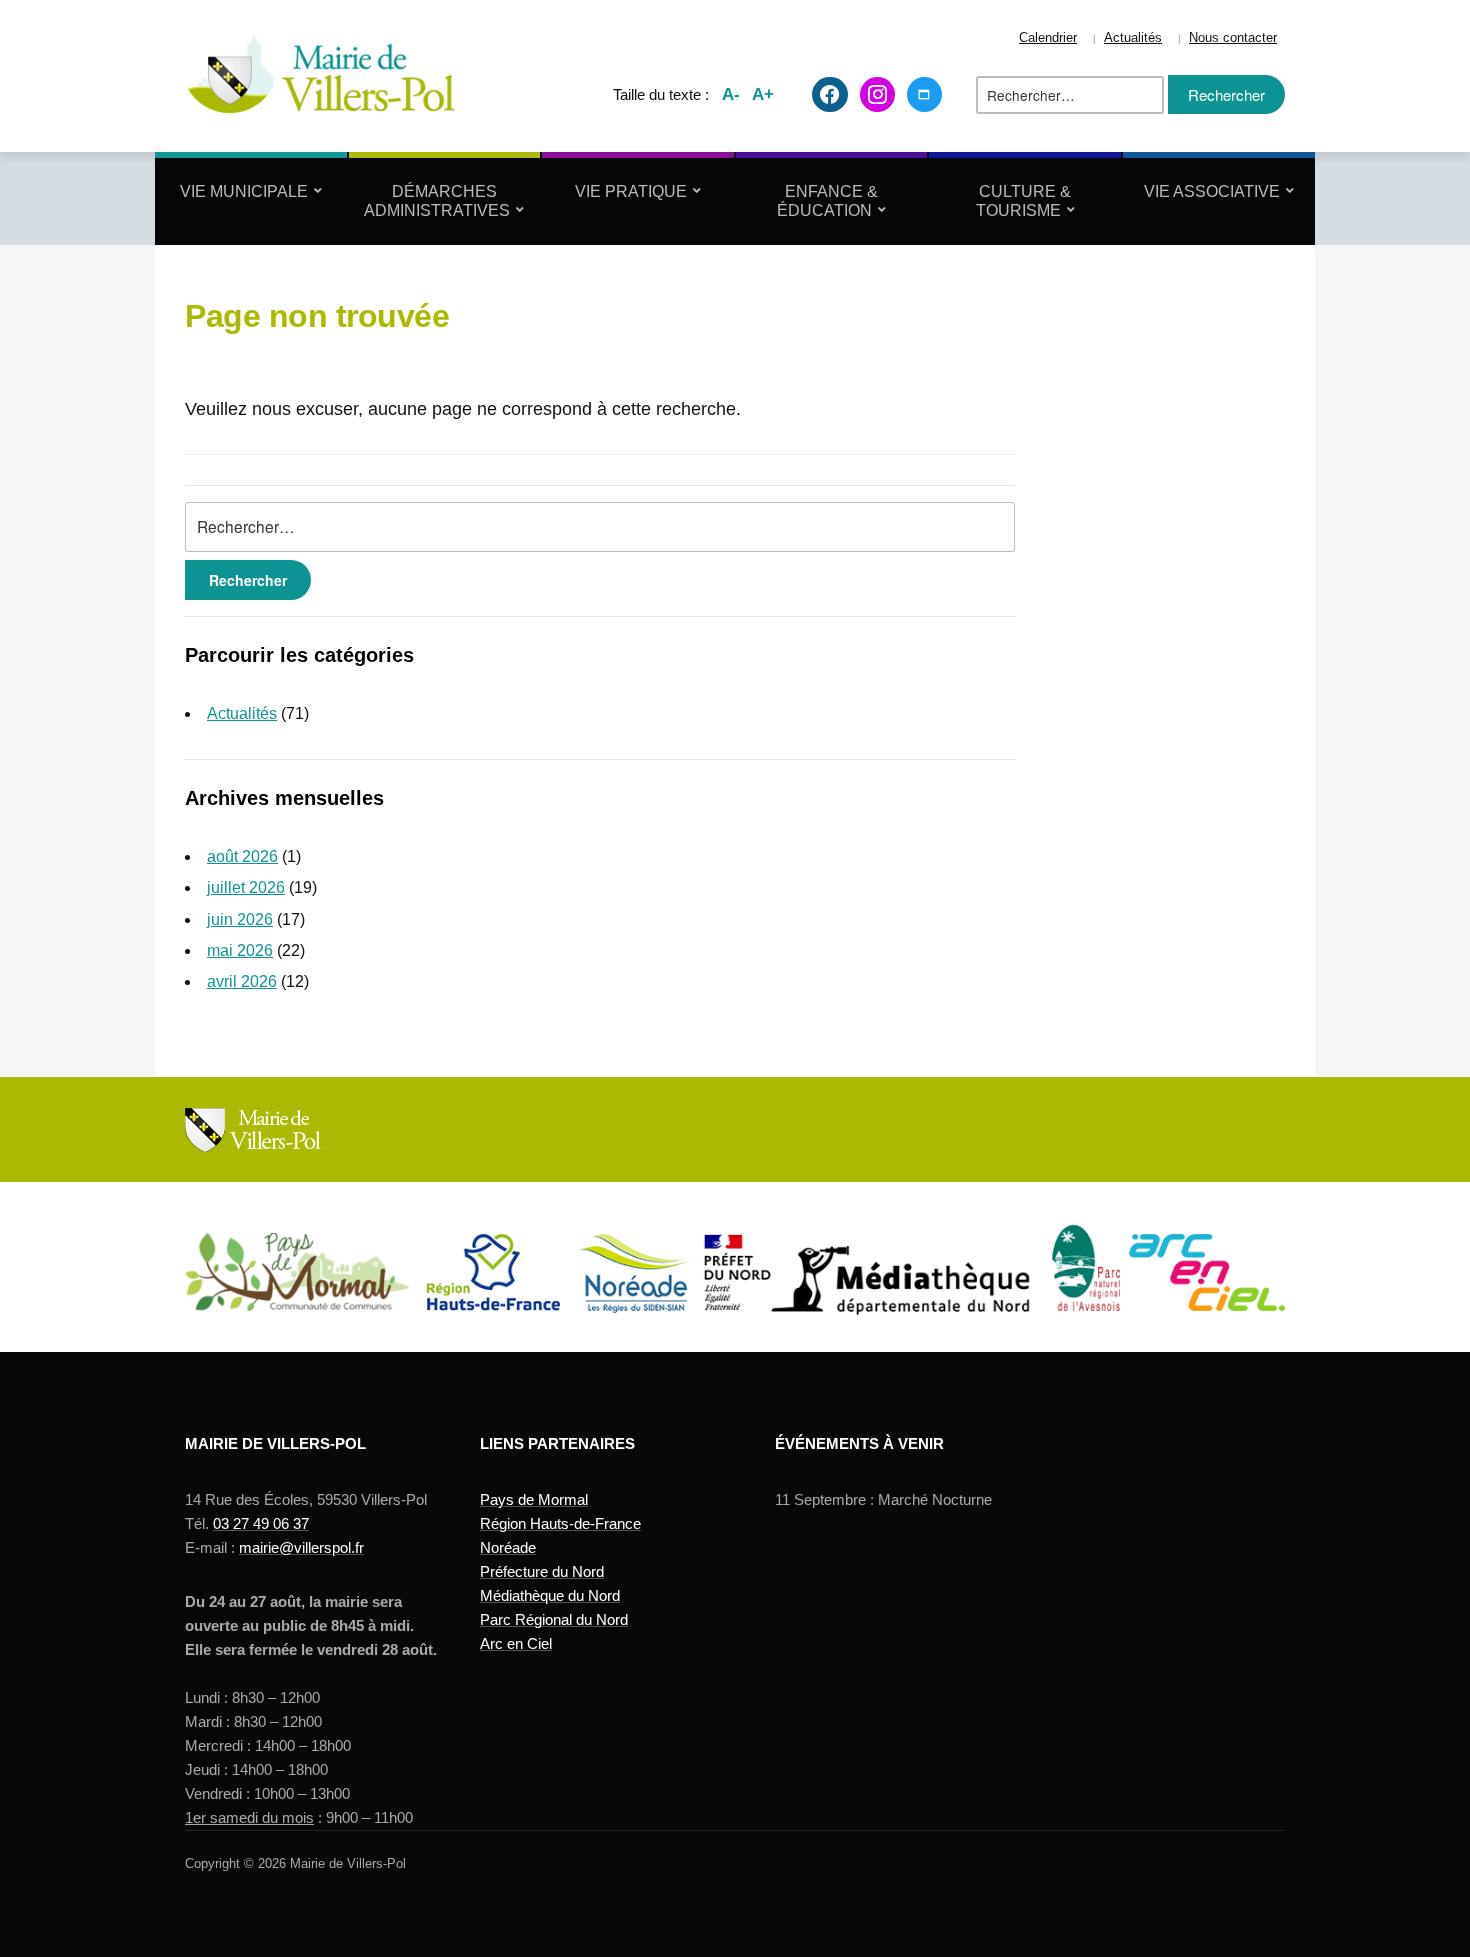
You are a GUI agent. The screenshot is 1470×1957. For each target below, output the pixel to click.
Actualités (1133, 38)
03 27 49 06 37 (261, 1523)
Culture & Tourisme (1024, 201)
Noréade (508, 1547)
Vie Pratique (631, 191)
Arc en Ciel (516, 1643)
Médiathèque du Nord (550, 1595)
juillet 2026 (246, 887)
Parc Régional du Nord (554, 1619)
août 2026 (242, 856)
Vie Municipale (244, 191)
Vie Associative (1212, 191)
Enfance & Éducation (827, 201)
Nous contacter (1233, 38)
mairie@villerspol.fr (301, 1547)
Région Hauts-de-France (560, 1523)
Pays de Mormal (534, 1499)
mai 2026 (240, 950)
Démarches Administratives (437, 201)
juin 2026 (240, 919)
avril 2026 (242, 981)
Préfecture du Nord (542, 1571)
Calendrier (1048, 38)
